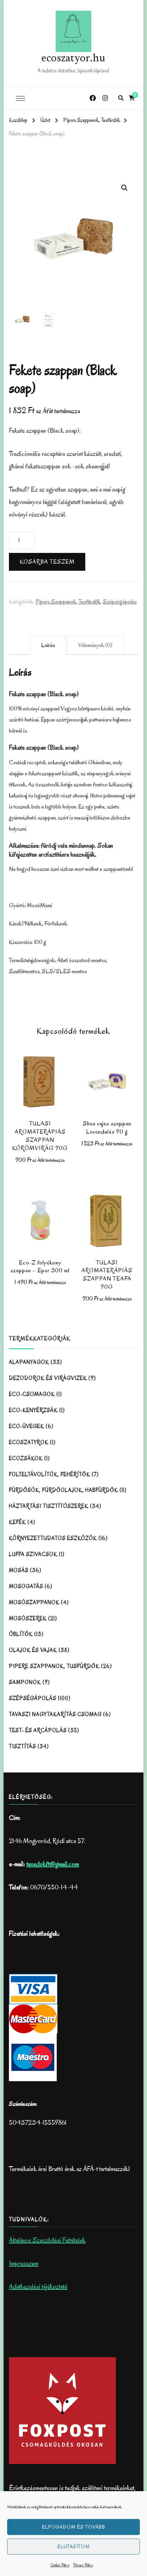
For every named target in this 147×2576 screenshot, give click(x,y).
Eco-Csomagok (32, 1394)
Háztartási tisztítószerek (49, 1506)
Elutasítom (74, 2547)
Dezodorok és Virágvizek (48, 1378)
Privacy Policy (83, 2565)
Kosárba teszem (47, 562)
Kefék (17, 1522)
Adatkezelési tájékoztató (38, 2287)
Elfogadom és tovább (74, 2527)
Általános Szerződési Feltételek (47, 2240)
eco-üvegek (27, 1426)
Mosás (19, 1570)
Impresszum (24, 2263)
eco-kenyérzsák (33, 1410)
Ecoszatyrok (29, 1442)
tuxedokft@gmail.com (53, 1864)
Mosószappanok (34, 1602)
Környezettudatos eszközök (53, 1538)
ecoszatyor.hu (73, 59)
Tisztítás (22, 1746)
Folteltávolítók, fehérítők (50, 1474)
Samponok (25, 1682)
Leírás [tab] (48, 645)
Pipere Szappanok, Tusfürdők (68, 602)
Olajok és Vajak (33, 1650)
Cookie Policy (60, 2565)
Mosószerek (28, 1618)
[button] (125, 188)
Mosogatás (26, 1586)
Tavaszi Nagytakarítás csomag (55, 1714)
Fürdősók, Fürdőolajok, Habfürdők (64, 1490)
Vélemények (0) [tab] (95, 645)
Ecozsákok (26, 1458)
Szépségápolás (120, 602)
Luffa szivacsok (33, 1554)
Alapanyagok (29, 1362)
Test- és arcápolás (38, 1730)
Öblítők (21, 1634)
